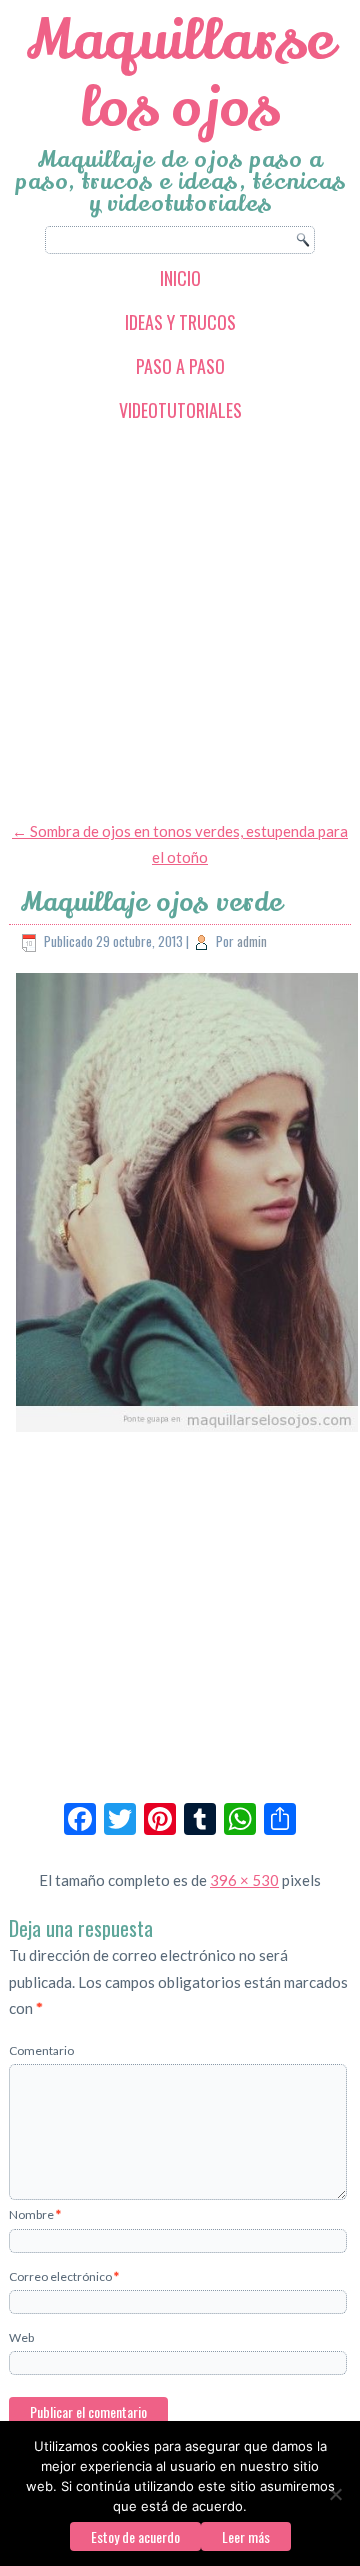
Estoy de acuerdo (135, 2536)
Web (21, 2337)
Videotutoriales (180, 410)
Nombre (35, 2214)
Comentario (41, 2050)
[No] (335, 2494)
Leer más (246, 2536)
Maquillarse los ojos (180, 74)
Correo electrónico (64, 2276)
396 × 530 (244, 1880)
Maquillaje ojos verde (151, 902)
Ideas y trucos (180, 322)
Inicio (180, 278)
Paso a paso (180, 366)
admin (252, 941)
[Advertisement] (180, 621)
